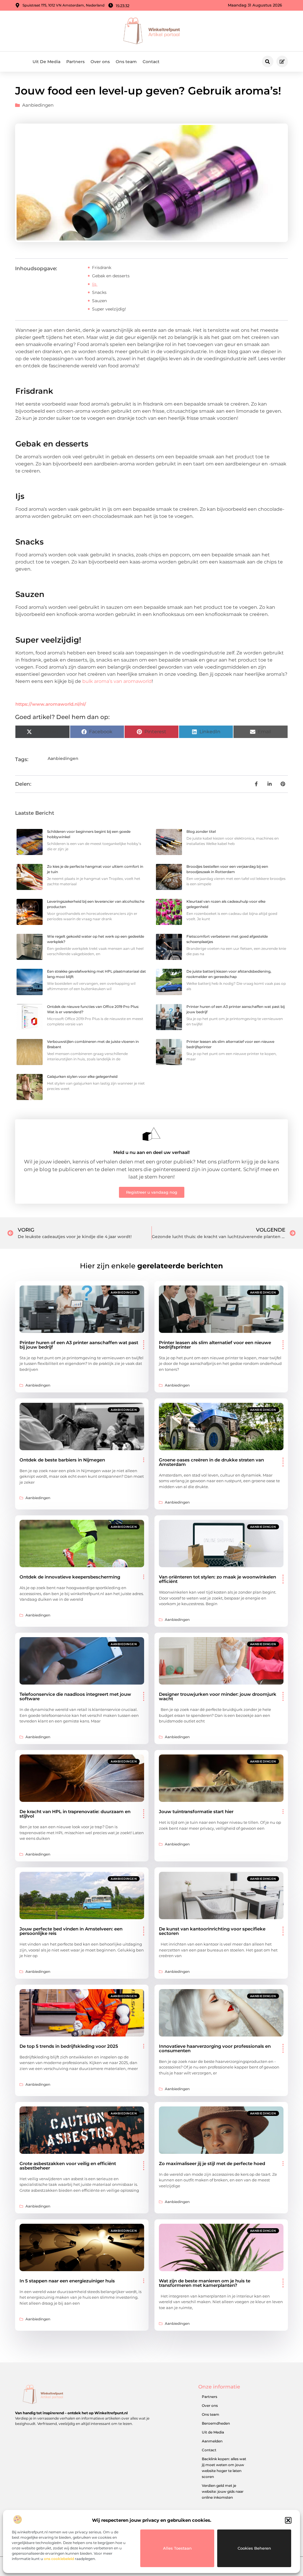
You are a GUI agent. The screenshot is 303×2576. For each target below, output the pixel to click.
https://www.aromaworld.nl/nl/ (51, 704)
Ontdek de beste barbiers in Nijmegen (62, 1460)
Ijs (95, 284)
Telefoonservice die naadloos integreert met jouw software (75, 1696)
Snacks (100, 292)
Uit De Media (46, 62)
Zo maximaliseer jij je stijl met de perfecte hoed (212, 2163)
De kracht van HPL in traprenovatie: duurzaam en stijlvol (75, 1814)
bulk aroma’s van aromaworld (117, 681)
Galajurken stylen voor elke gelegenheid (82, 1076)
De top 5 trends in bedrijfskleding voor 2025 (69, 2046)
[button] (288, 2520)
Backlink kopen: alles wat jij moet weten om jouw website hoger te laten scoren (224, 2468)
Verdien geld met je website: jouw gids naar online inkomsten (223, 2491)
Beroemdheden (216, 2423)
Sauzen (100, 301)
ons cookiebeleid (59, 2559)
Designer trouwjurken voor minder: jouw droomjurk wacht (218, 1696)
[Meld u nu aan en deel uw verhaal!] (151, 1134)
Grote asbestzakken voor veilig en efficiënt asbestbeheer (68, 2166)
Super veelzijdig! (109, 309)
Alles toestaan (177, 2548)
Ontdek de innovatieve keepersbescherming (70, 1577)
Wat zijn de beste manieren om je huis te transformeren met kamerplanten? (205, 2283)
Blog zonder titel (201, 831)
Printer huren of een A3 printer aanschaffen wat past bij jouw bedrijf (79, 1345)
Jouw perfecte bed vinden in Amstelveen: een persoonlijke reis (71, 1931)
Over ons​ (100, 62)
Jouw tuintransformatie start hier (196, 1811)
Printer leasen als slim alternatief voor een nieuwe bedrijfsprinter (215, 1345)
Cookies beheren (254, 2548)
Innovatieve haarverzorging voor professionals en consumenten (215, 2048)
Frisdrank (102, 268)
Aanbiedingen (38, 105)
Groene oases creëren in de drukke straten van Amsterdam (211, 1462)
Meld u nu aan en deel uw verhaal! (151, 1152)
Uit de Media (213, 2432)
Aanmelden (212, 2441)
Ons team (126, 62)
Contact (151, 62)
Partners (75, 62)
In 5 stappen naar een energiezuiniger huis (67, 2281)
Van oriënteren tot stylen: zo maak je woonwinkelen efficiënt (217, 1579)
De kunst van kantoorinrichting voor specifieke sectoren (212, 1931)
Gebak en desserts (111, 276)
